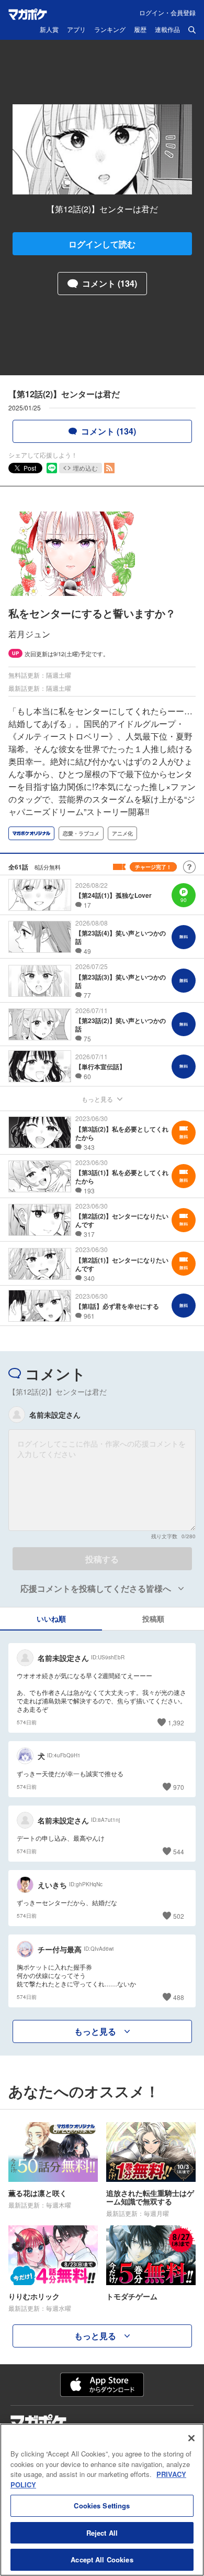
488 (179, 1997)
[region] (102, 2500)
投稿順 (153, 1618)
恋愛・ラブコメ (81, 833)
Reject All (102, 2533)
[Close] (191, 2438)
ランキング (110, 30)
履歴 (140, 30)
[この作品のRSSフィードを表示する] (109, 468)
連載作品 (167, 30)
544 (179, 1851)
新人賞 (49, 30)
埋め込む (85, 468)
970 (179, 1787)
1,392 (176, 1722)
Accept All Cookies (102, 2559)
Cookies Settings (102, 2506)
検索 (192, 30)
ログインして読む (102, 244)
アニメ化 (122, 833)
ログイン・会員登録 (167, 12)
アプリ (76, 30)
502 (179, 1916)
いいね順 (51, 1618)
